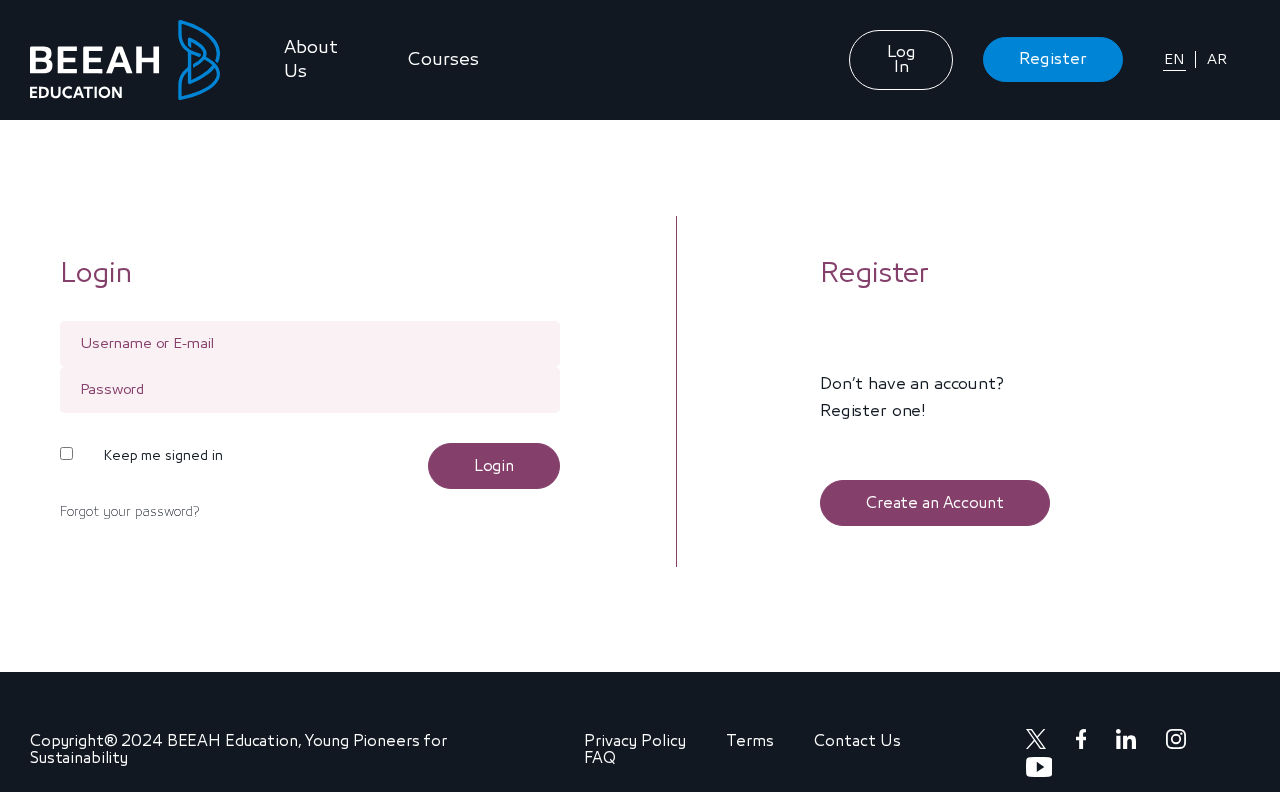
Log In (901, 60)
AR (1217, 59)
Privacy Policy (635, 741)
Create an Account (935, 503)
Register (1053, 59)
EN (1174, 59)
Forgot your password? (130, 512)
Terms (750, 741)
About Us (311, 60)
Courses (443, 60)
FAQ (600, 758)
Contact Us (857, 741)
